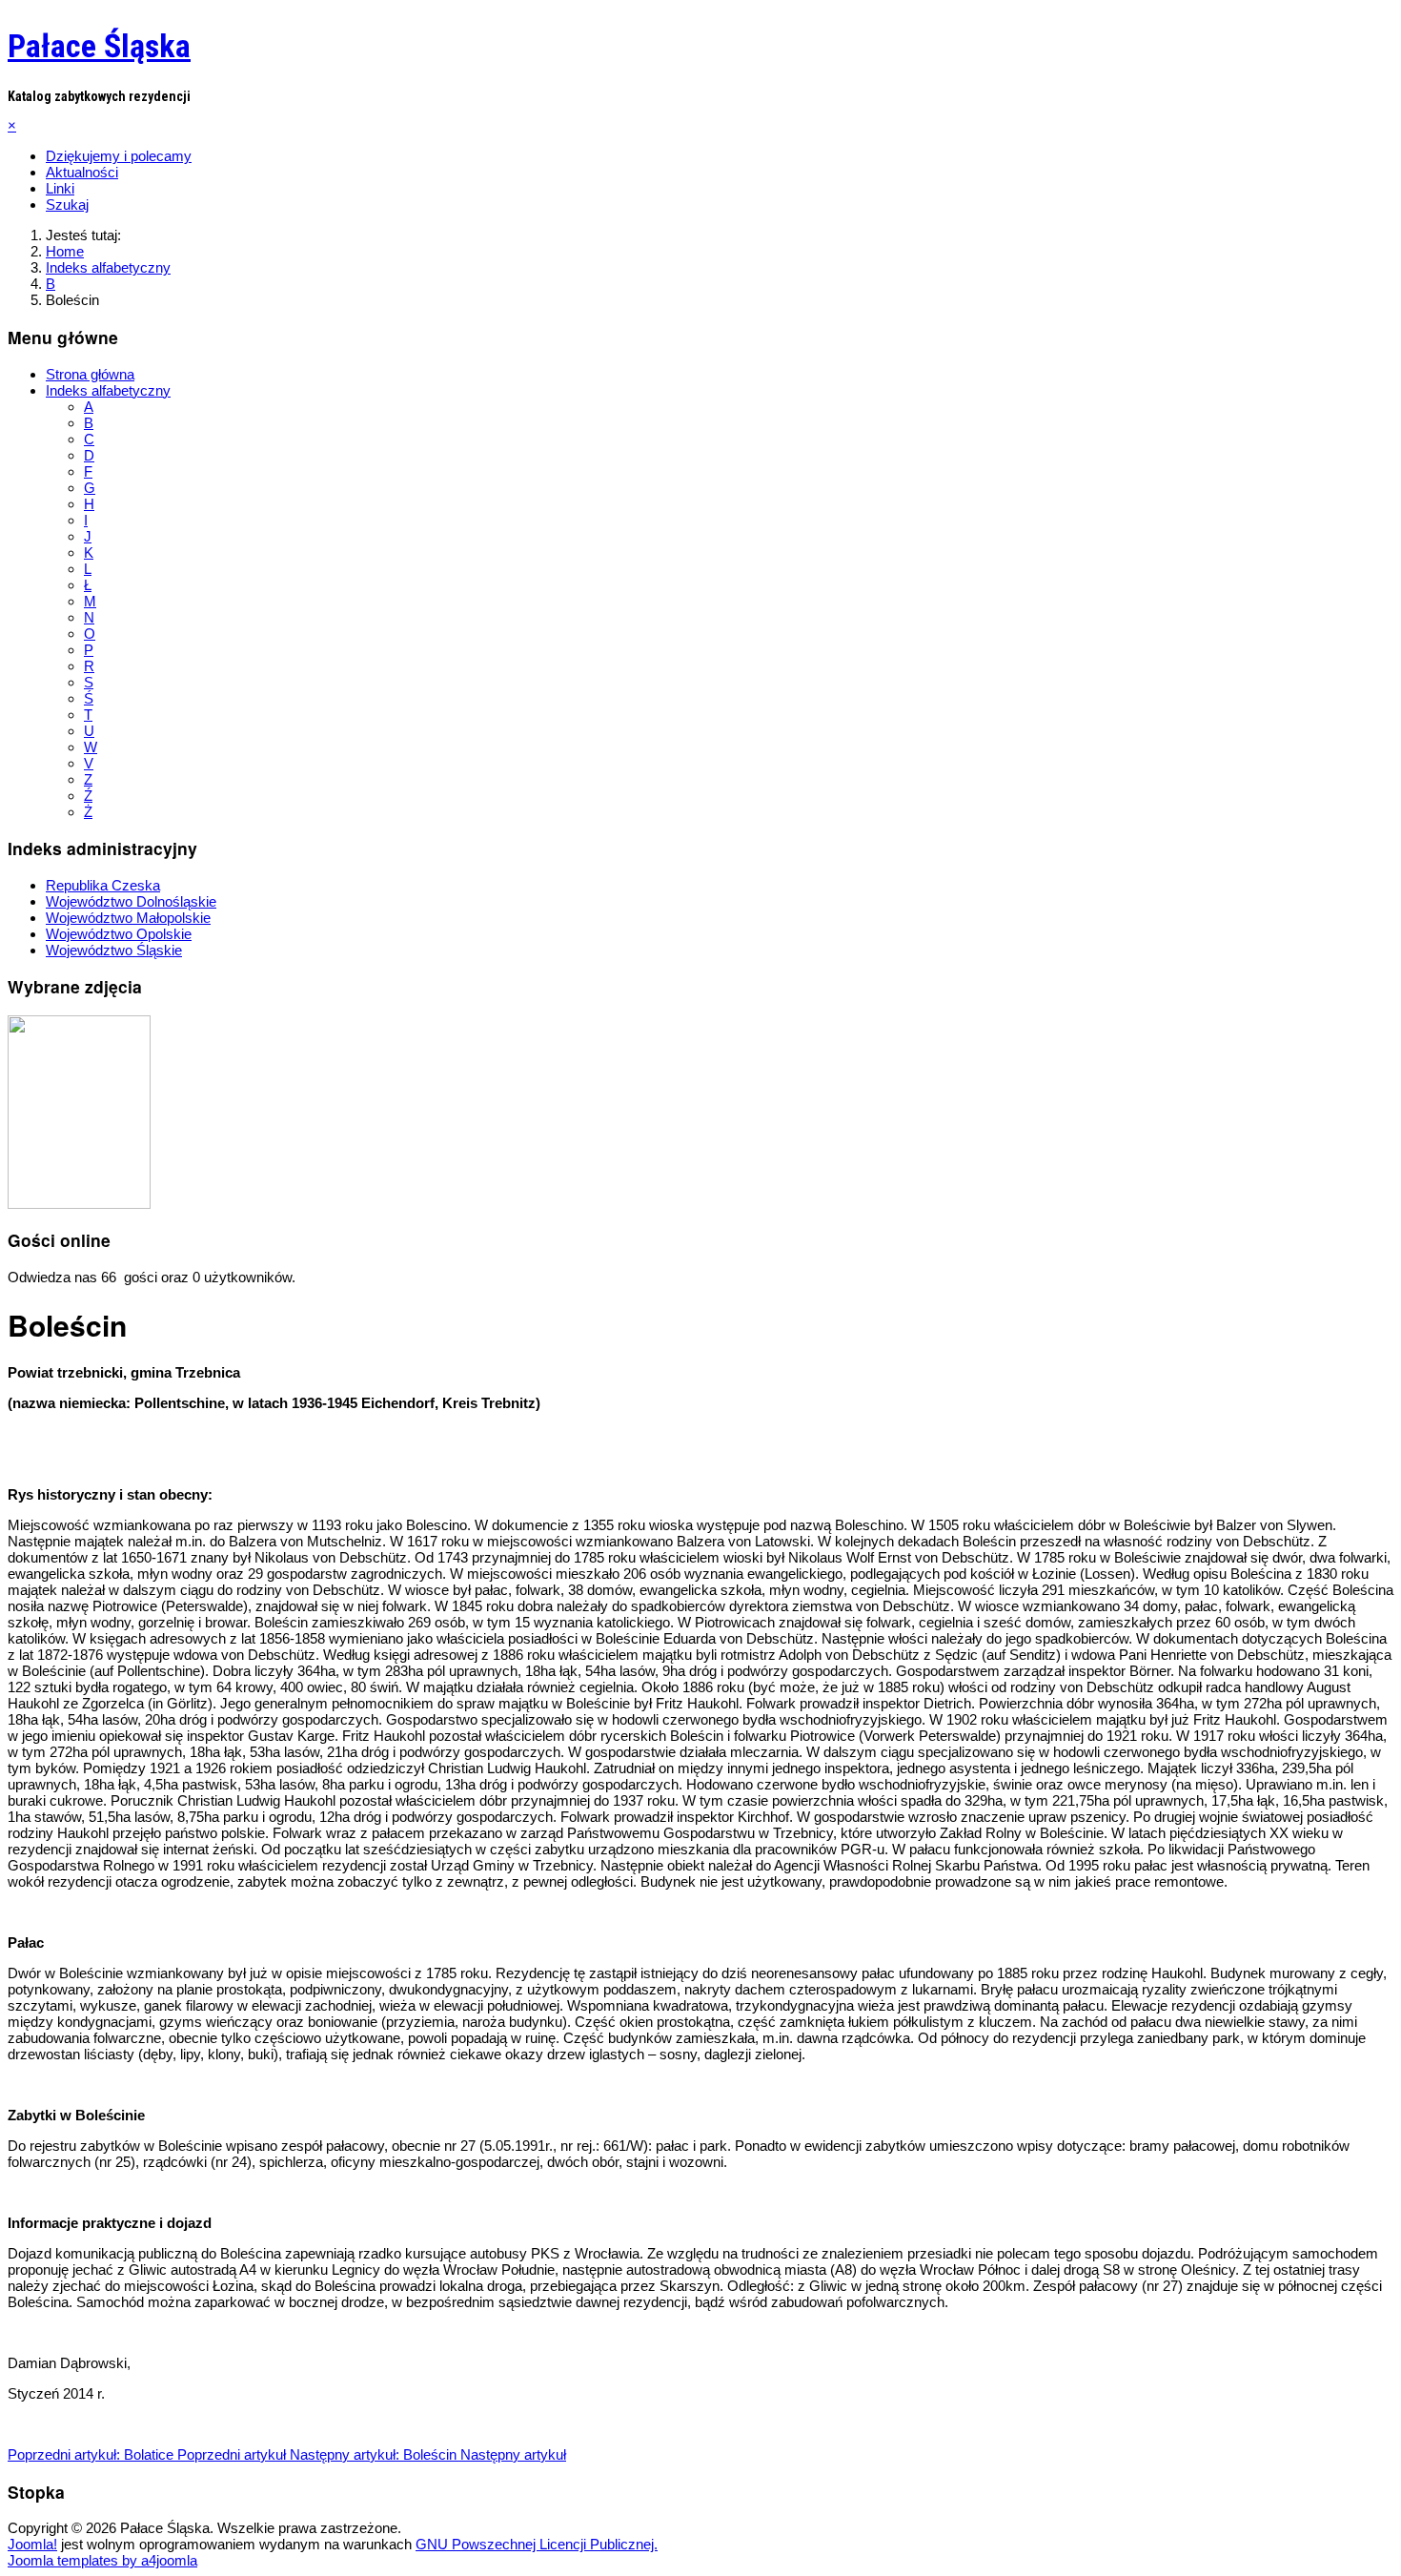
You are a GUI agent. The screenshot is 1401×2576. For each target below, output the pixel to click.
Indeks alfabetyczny (108, 390)
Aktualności (82, 172)
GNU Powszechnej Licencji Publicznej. (537, 2544)
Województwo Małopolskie (128, 918)
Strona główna (90, 374)
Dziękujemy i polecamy (119, 156)
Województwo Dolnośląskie (131, 901)
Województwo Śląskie (114, 950)
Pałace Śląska (99, 46)
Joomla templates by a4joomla (102, 2560)
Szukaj (67, 204)
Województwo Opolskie (119, 934)
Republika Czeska (103, 885)
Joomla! (32, 2544)
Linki (60, 188)
